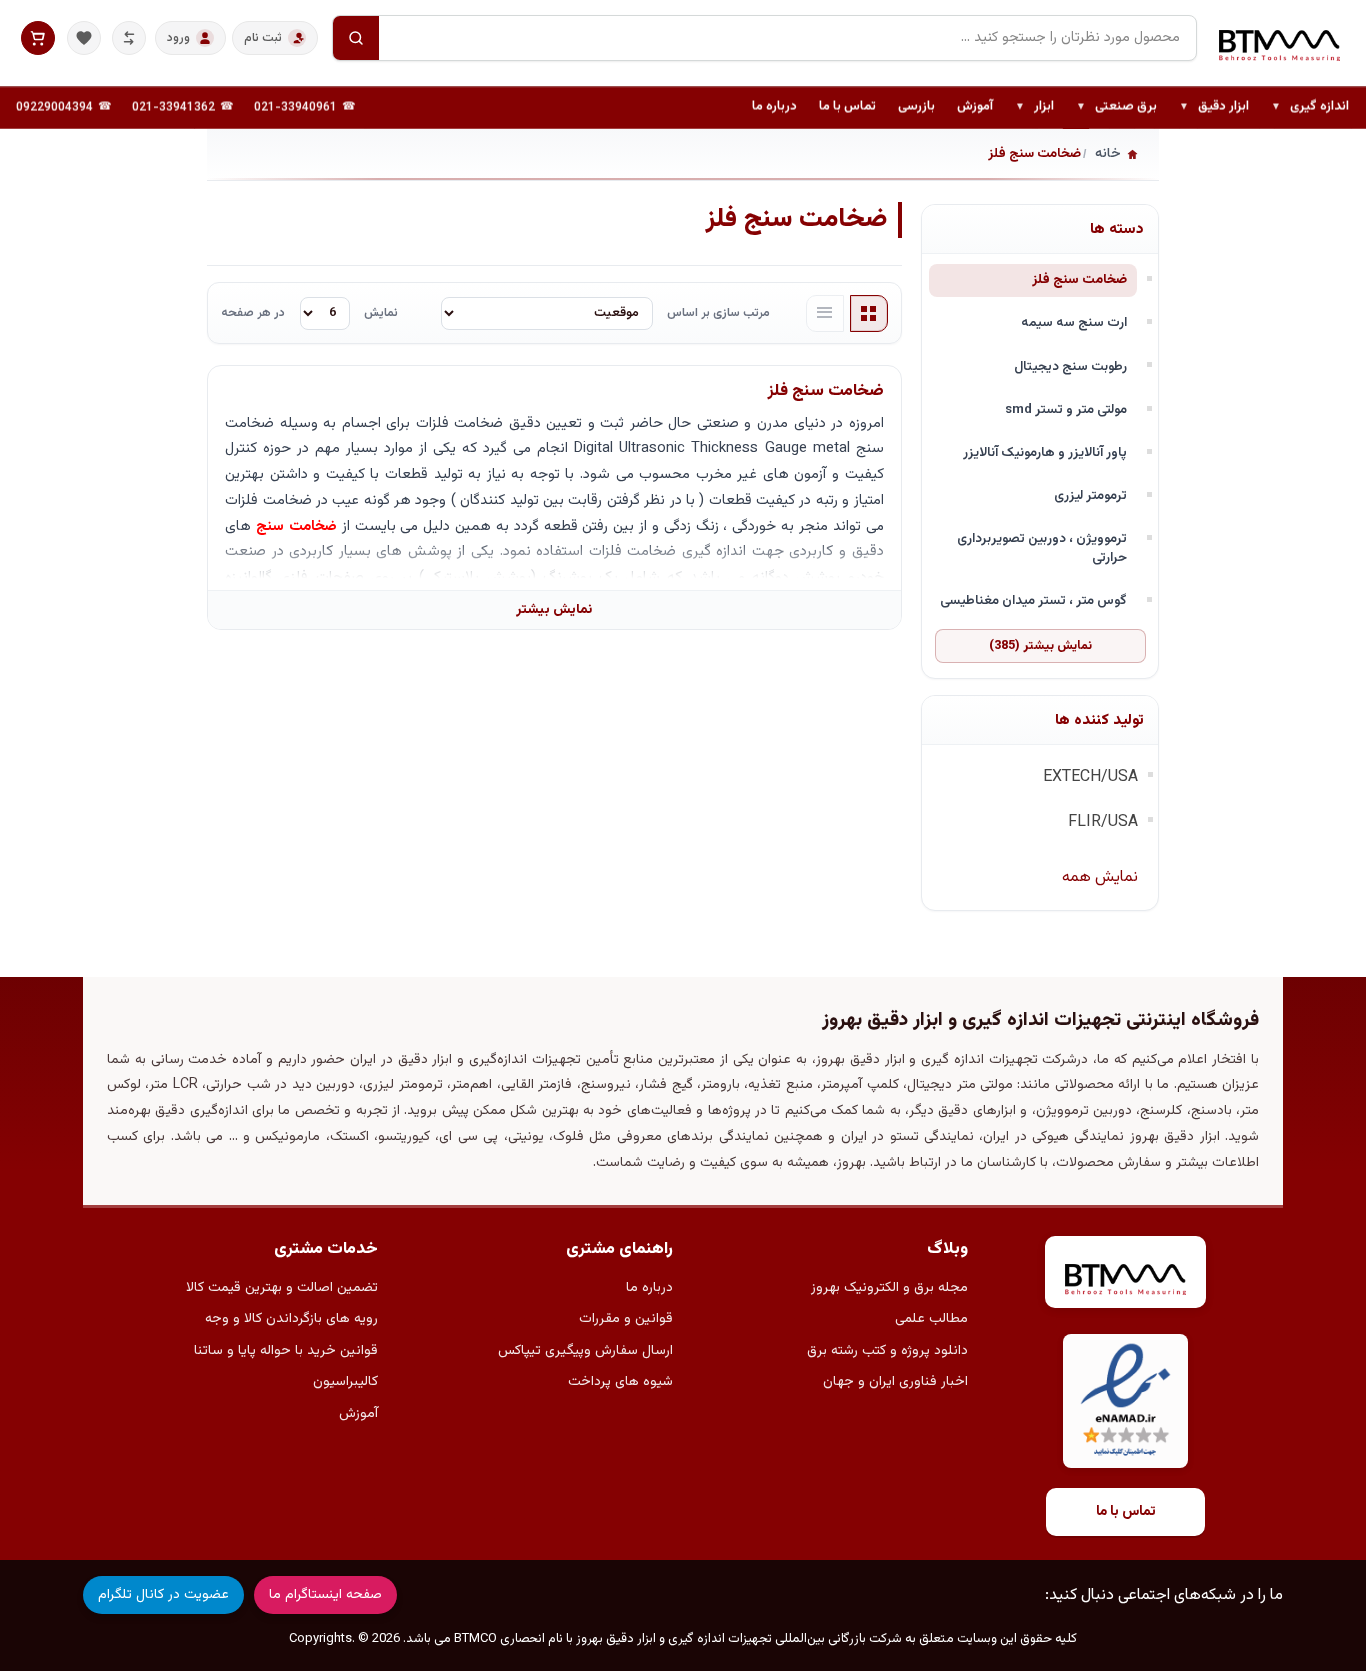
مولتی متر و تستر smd (1066, 409)
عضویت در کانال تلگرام (163, 1595)
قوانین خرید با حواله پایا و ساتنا (286, 1351)
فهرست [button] (825, 314)
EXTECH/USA (1090, 777)
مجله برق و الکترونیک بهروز (889, 1288)
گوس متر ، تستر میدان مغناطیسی (1033, 600)
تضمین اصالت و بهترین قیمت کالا (282, 1288)
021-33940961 (295, 108)
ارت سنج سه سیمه (1074, 322)
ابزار (1034, 108)
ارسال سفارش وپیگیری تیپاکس (585, 1351)
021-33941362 (173, 108)
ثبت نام (263, 38)
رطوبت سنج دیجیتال (1070, 366)
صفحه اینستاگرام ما (325, 1595)
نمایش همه (1100, 877)
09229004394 (54, 108)
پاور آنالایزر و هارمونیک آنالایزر (1045, 452)
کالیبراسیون (345, 1382)
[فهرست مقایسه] (129, 38)
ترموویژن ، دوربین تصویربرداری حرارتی (1042, 548)
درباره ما (774, 107)
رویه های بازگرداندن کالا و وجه (291, 1319)
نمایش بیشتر (554, 609)
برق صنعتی (1116, 108)
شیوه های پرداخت (620, 1382)
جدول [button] (869, 314)
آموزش (975, 107)
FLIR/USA (1103, 822)
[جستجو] (356, 38)
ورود (178, 38)
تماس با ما (847, 107)
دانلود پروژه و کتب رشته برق (887, 1351)
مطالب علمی (931, 1319)
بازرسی (916, 107)
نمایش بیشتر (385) (1040, 646)
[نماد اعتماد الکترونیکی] (1125, 1401)
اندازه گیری (1310, 108)
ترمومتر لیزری (1090, 495)
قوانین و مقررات (626, 1319)
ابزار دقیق (1214, 108)
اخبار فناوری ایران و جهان (895, 1382)
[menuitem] (1310, 108)
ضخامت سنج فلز (1079, 279)
